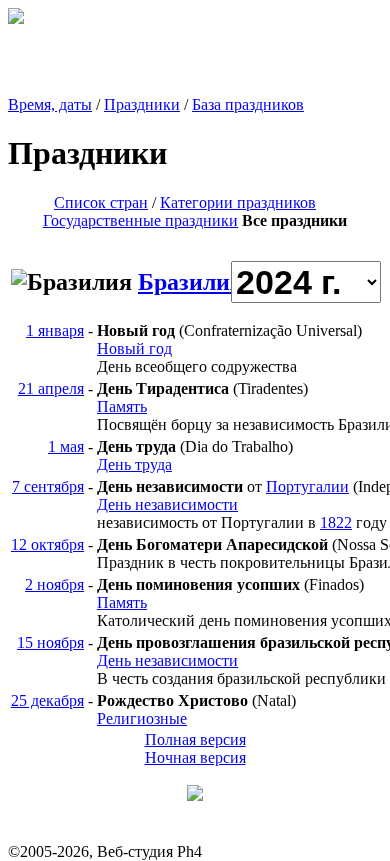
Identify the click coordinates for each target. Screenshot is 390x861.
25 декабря (47, 700)
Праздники (142, 104)
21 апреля (51, 388)
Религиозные (142, 718)
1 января (55, 330)
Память (122, 406)
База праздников (248, 104)
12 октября (47, 544)
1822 (336, 522)
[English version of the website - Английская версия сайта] (16, 18)
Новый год (134, 348)
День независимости (167, 504)
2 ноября (54, 584)
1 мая (66, 446)
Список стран (101, 202)
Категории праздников (238, 202)
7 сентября (48, 486)
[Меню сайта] (195, 795)
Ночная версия (195, 757)
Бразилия (190, 282)
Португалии (307, 486)
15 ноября (50, 642)
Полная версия (195, 739)
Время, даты (50, 104)
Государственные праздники (140, 220)
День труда (134, 464)
